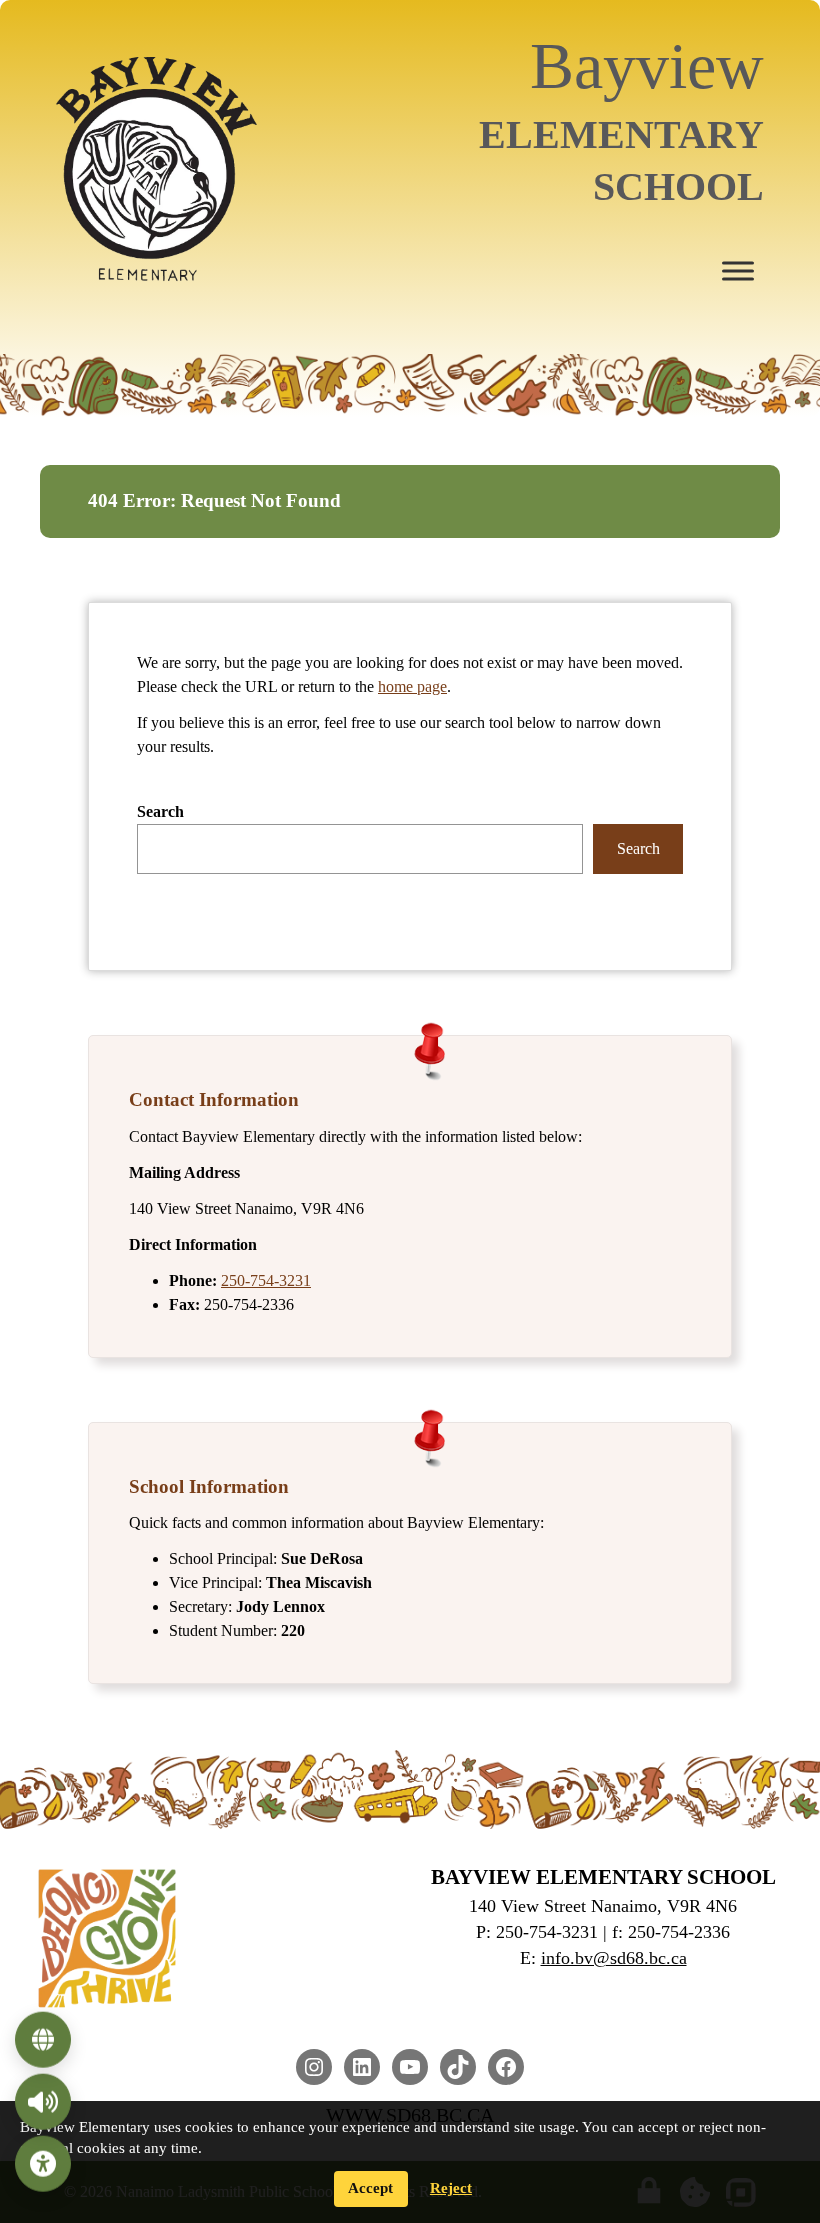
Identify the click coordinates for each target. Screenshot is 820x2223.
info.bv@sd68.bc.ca (614, 1958)
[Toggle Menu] (738, 270)
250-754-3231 (266, 1280)
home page (412, 686)
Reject (451, 2188)
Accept (370, 2188)
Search (160, 811)
